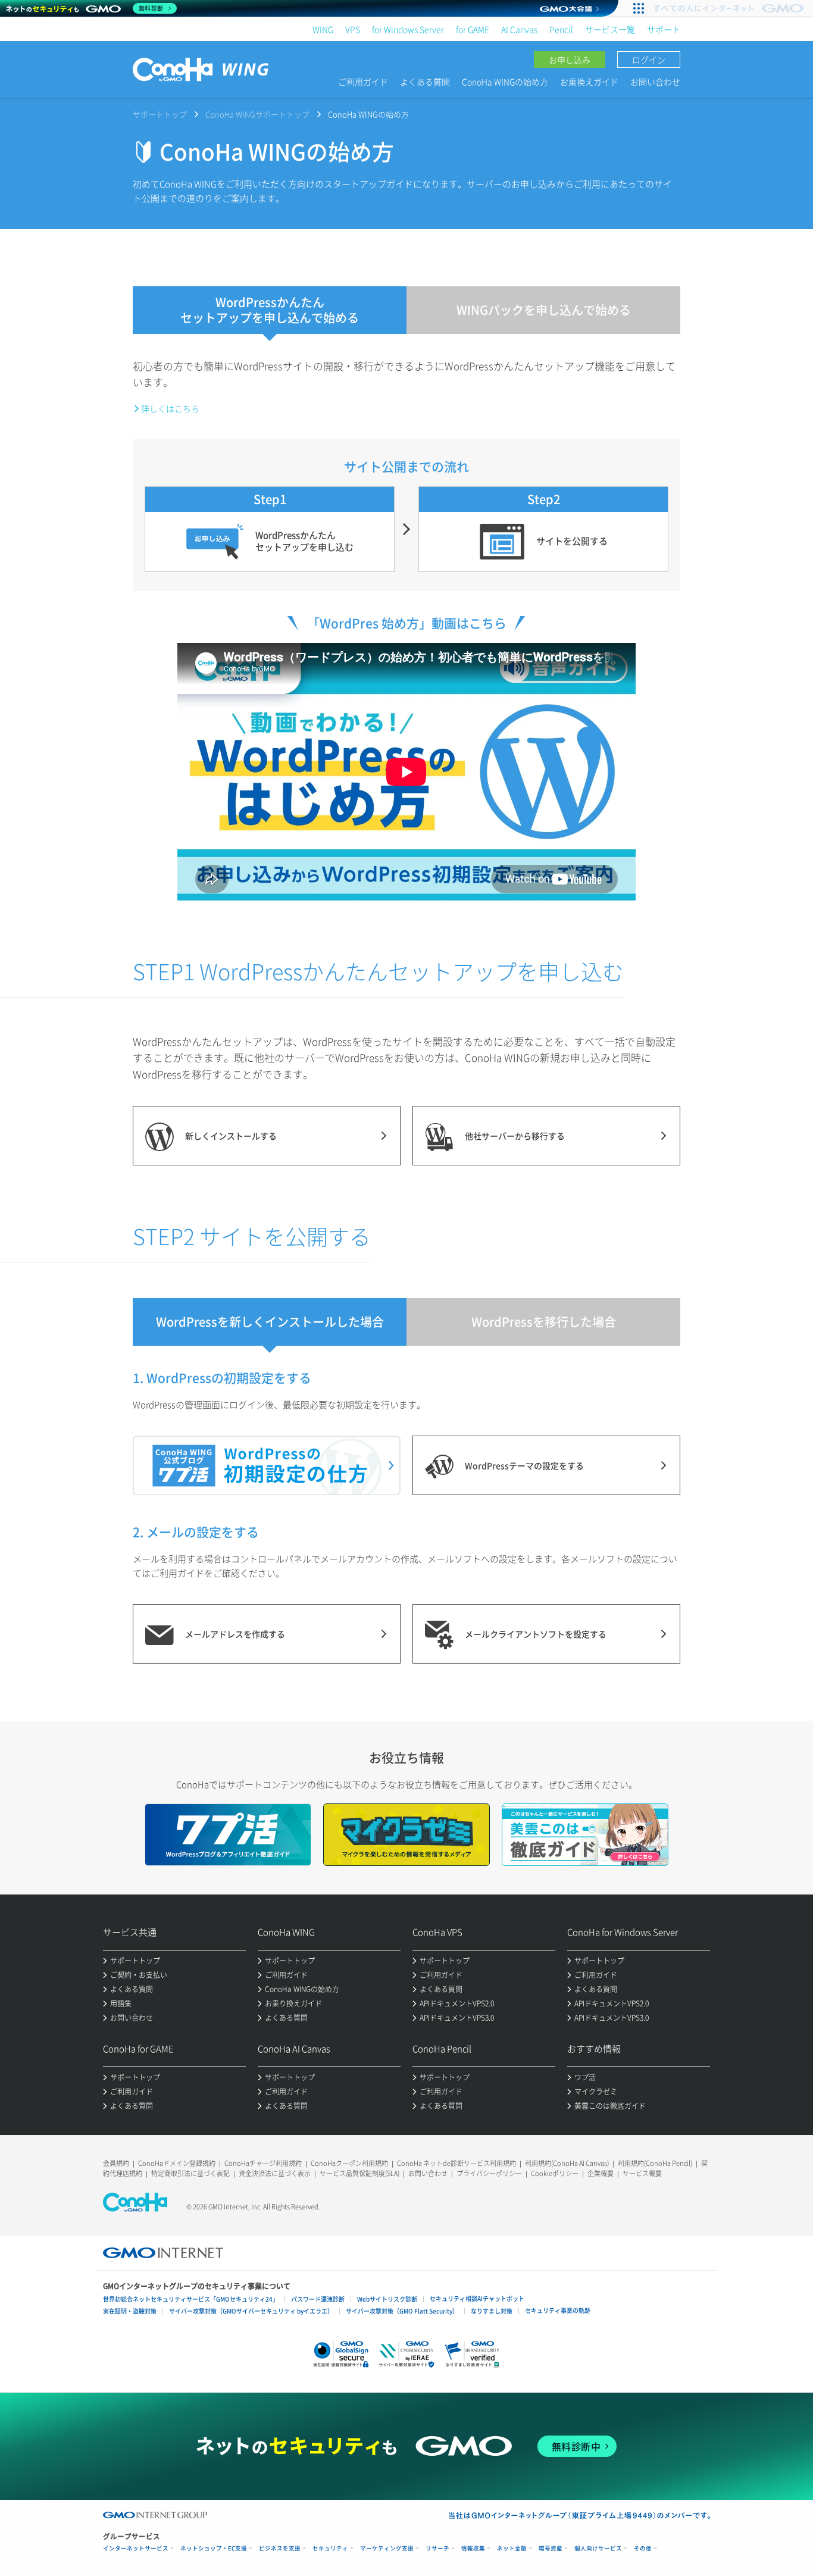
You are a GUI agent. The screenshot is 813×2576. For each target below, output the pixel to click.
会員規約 (116, 2163)
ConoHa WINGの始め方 (505, 82)
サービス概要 (642, 2173)
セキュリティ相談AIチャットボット (477, 2298)
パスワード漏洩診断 (318, 2299)
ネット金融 (512, 2548)
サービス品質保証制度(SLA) (359, 2173)
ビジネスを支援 (280, 2548)
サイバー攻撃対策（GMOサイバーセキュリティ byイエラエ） (251, 2311)
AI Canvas (519, 29)
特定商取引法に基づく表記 (190, 2173)
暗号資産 (551, 2548)
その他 (643, 2548)
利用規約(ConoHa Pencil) (655, 2163)
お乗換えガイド (589, 82)
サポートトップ (160, 114)
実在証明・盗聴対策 (130, 2311)
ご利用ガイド (363, 82)
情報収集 (473, 2548)
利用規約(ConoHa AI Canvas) (567, 2163)
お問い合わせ (655, 82)
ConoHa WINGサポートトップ (257, 114)
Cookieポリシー (555, 2173)
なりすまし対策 (492, 2311)
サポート (664, 29)
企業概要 (601, 2173)
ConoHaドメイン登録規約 (177, 2163)
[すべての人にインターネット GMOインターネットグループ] (730, 8)
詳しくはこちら (170, 408)
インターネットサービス (136, 2548)
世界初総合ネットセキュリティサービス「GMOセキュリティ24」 (191, 2299)
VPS (353, 29)
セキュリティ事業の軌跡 (558, 2310)
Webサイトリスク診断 (387, 2299)
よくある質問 (425, 82)
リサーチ (437, 2548)
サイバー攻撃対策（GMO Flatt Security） (402, 2311)
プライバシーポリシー (489, 2173)
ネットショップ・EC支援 (214, 2548)
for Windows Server (408, 29)
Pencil (561, 29)
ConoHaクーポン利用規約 (349, 2163)
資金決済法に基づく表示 (275, 2173)
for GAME (473, 29)
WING (323, 29)
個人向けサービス (598, 2548)
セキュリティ (330, 2548)
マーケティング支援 (387, 2548)
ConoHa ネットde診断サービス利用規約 (456, 2163)
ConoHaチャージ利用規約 (263, 2163)
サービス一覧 (610, 29)
